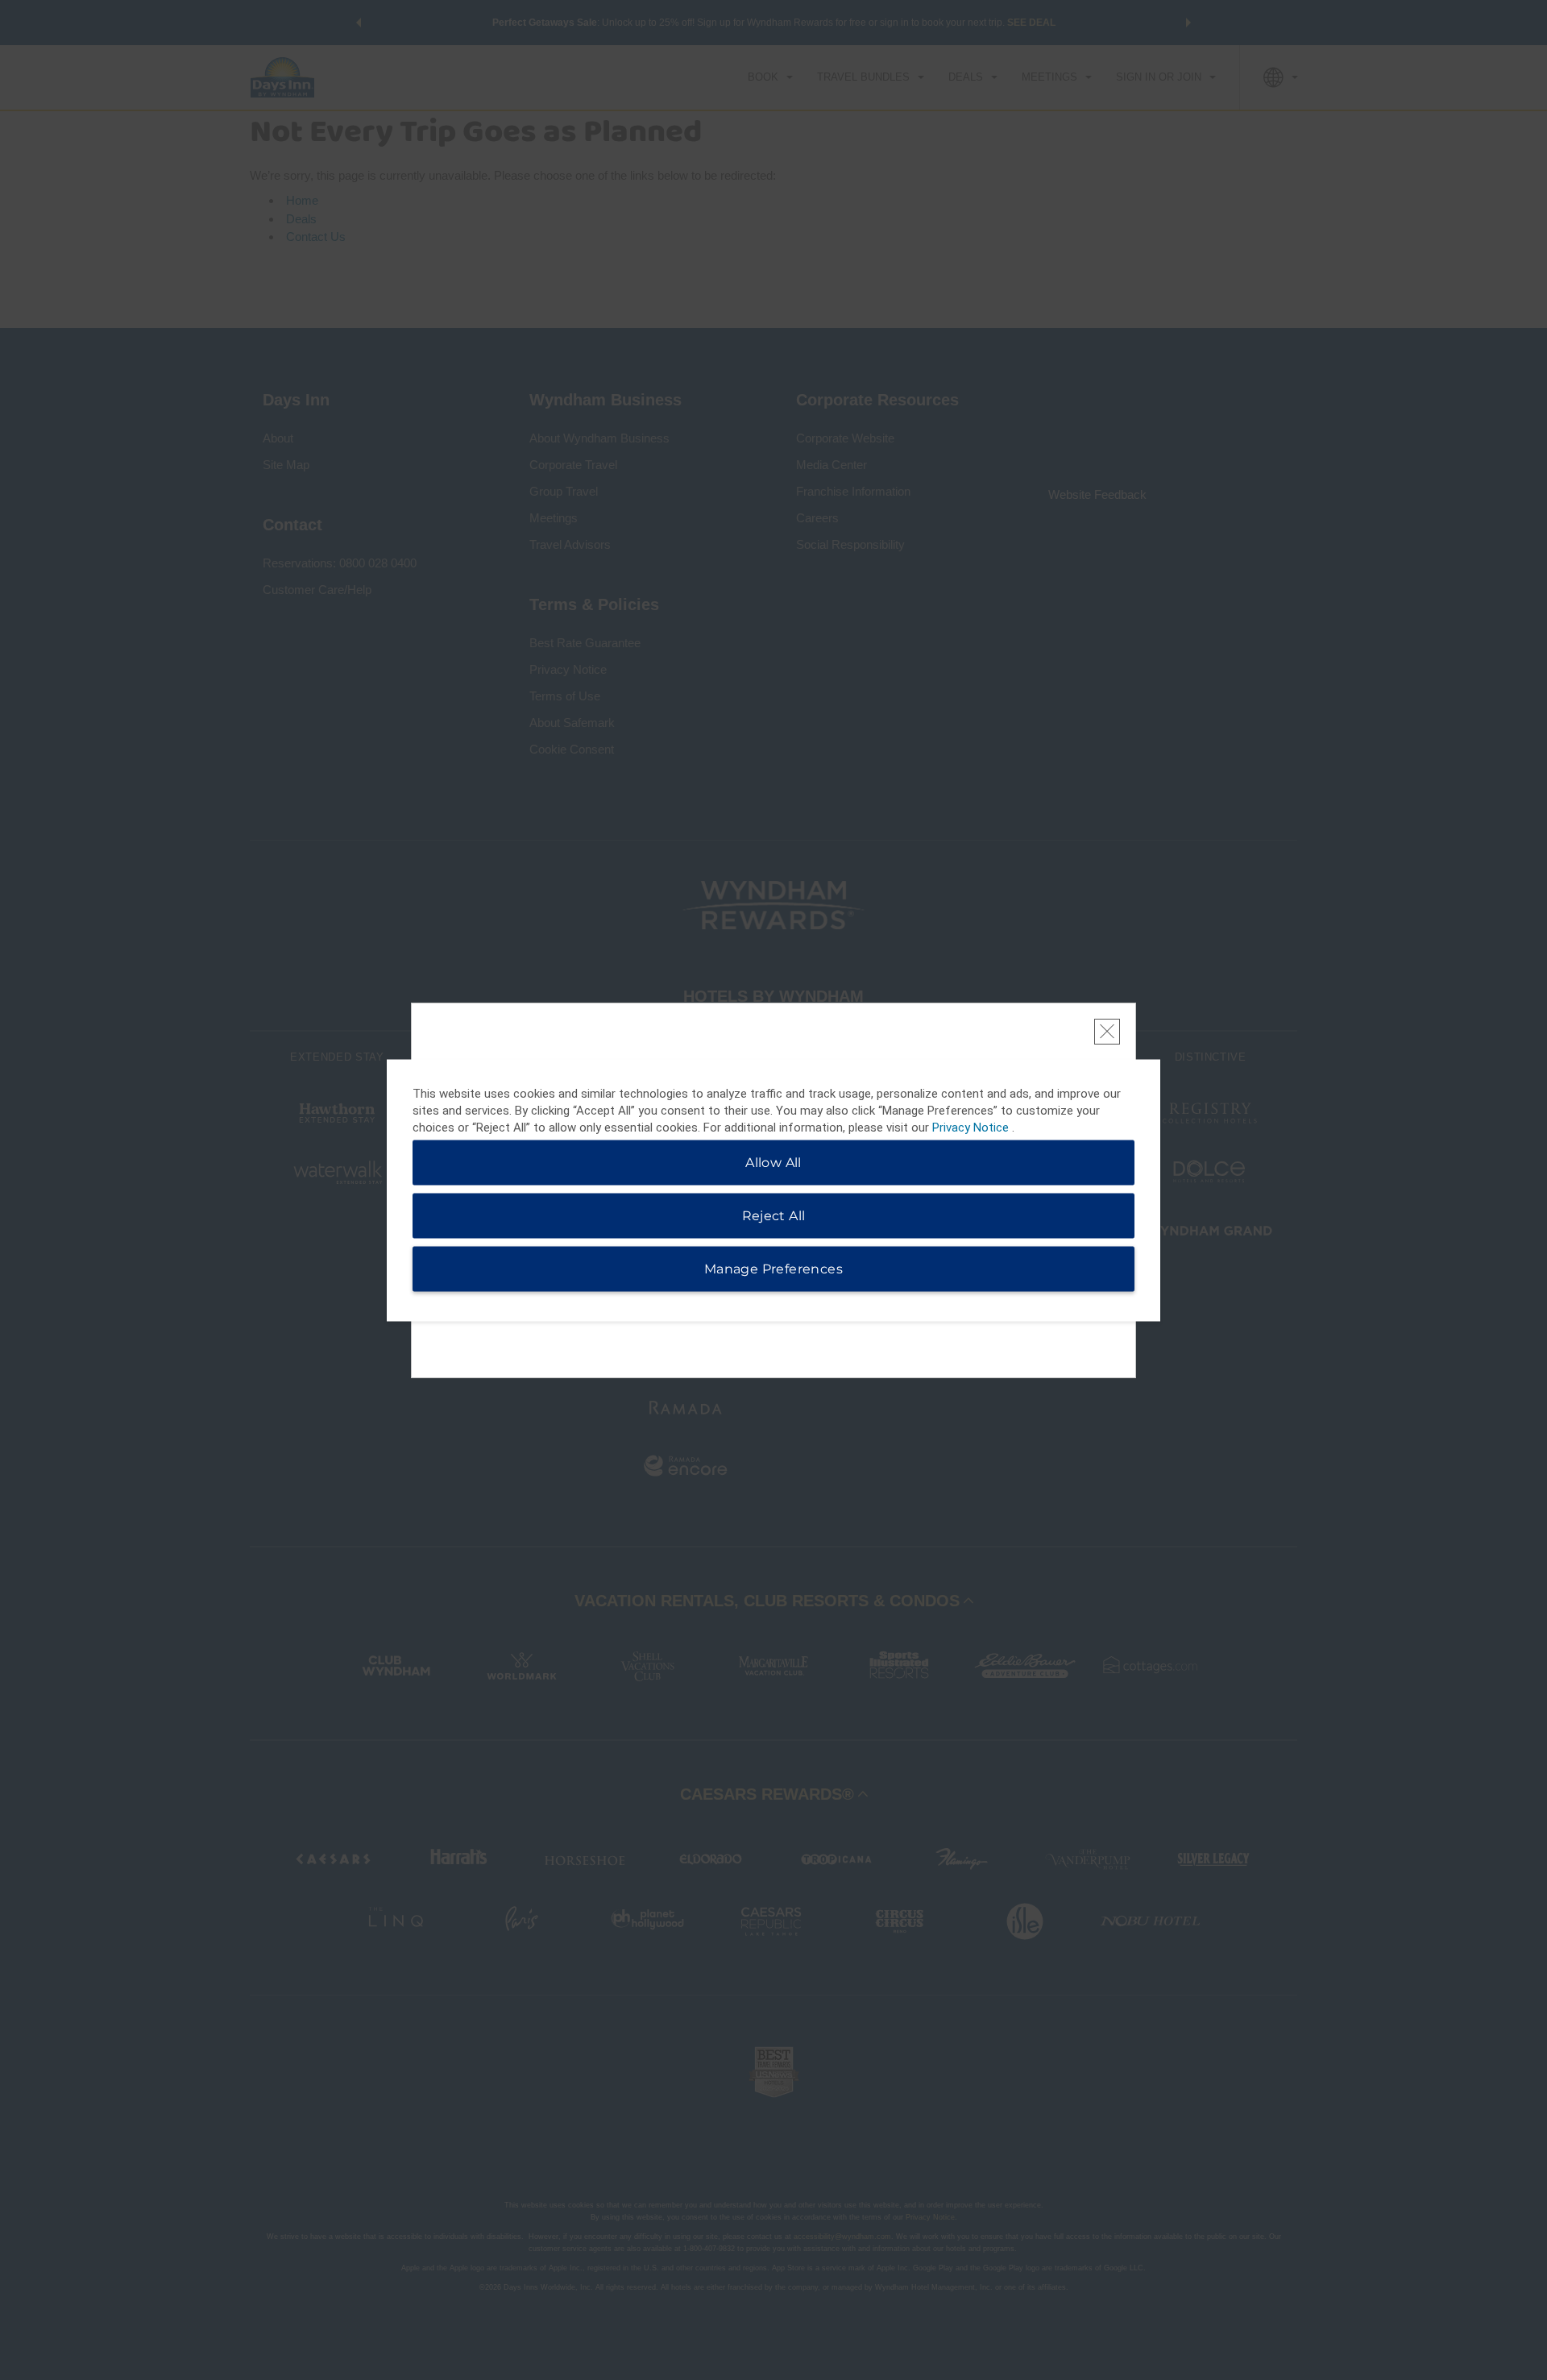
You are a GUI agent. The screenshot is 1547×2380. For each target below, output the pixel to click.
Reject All (774, 1215)
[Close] (1107, 1032)
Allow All (773, 1162)
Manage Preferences (773, 1268)
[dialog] (773, 1190)
